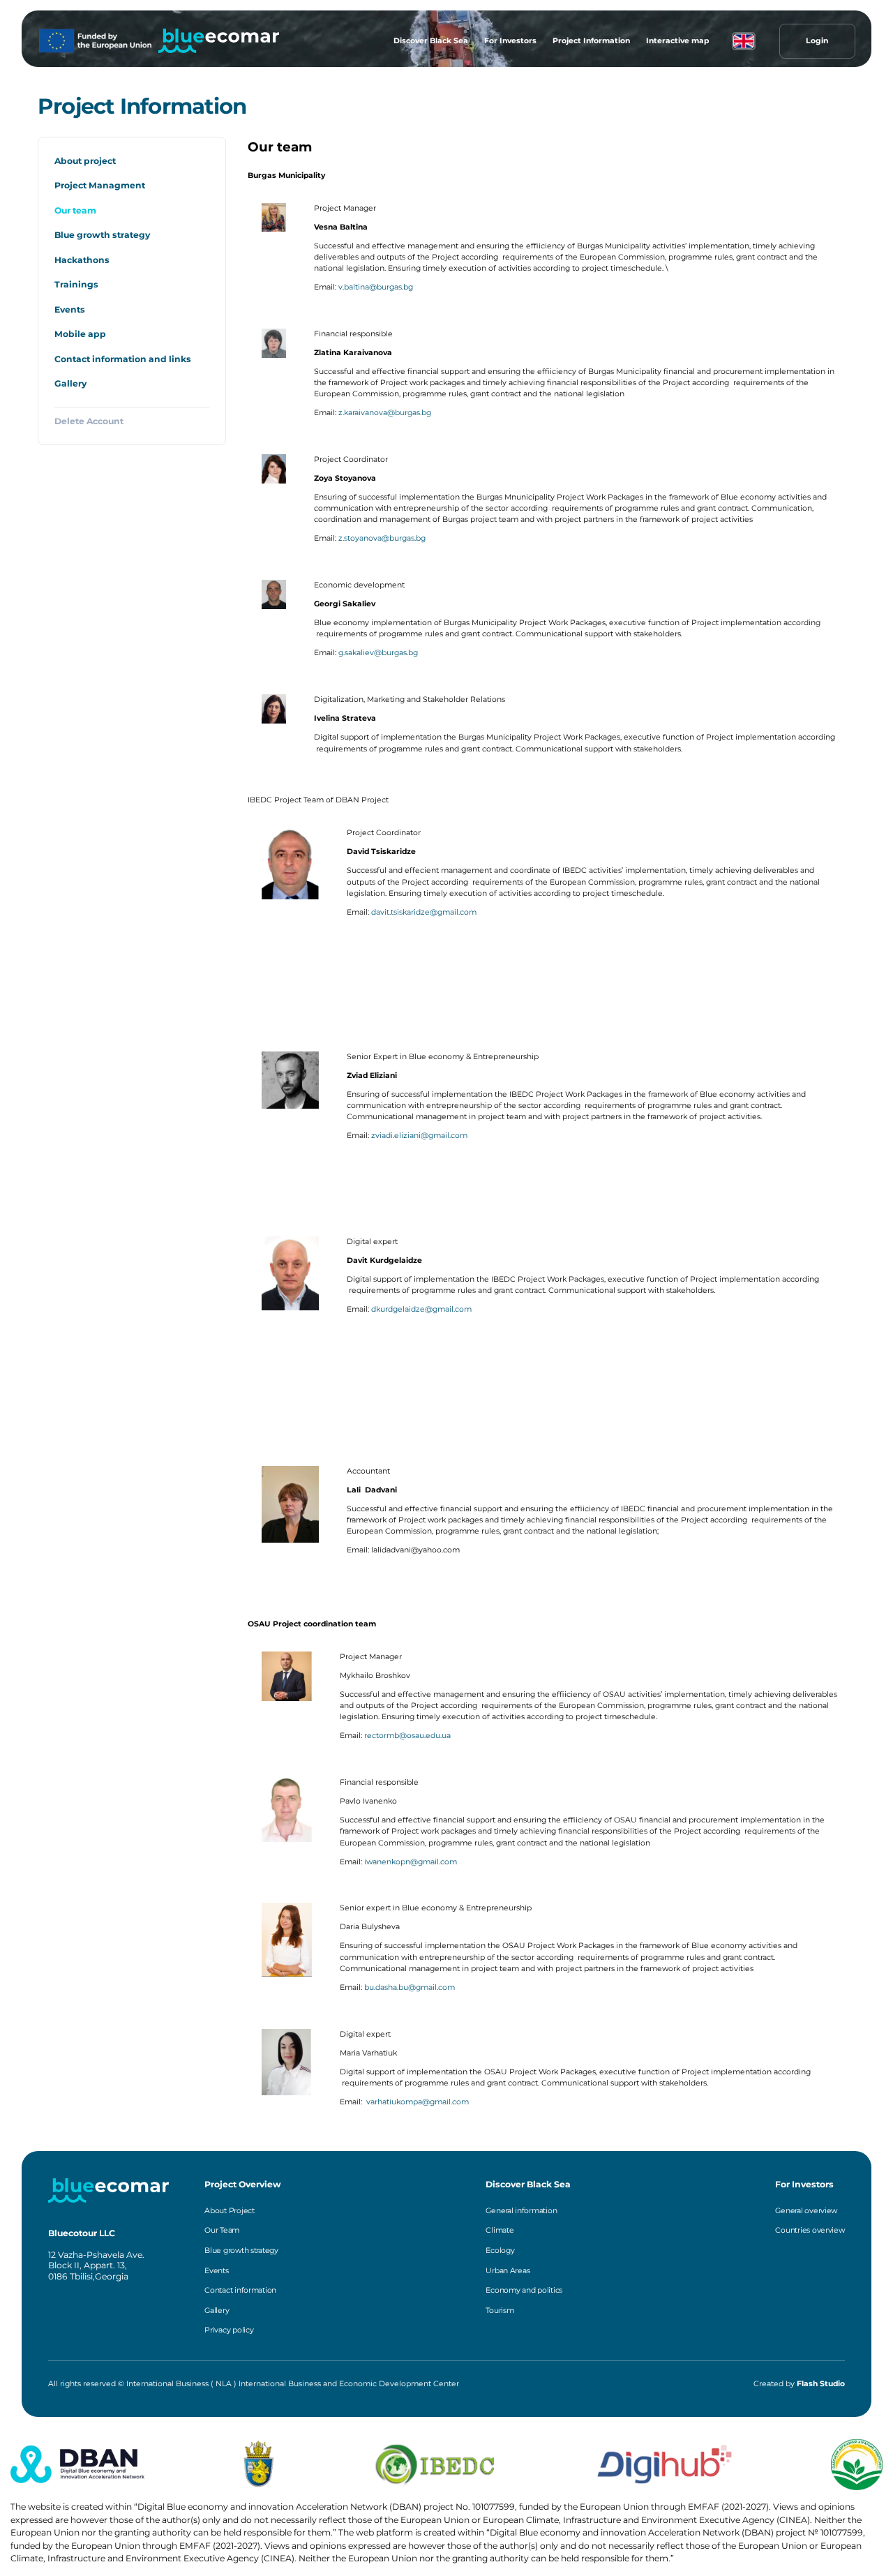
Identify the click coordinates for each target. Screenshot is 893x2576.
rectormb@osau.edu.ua (407, 1736)
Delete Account (89, 421)
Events (70, 309)
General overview (806, 2211)
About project (85, 161)
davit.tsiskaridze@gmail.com (424, 912)
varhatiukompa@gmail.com (418, 2102)
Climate (500, 2230)
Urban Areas (508, 2271)
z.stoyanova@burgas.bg (382, 538)
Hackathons (82, 260)
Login (817, 41)
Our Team (222, 2230)
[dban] (219, 41)
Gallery (70, 383)
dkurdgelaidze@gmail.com (421, 1309)
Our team (75, 210)
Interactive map (677, 41)
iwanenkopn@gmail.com (411, 1862)
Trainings (76, 284)
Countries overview (810, 2230)
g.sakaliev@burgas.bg (378, 653)
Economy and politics (524, 2290)
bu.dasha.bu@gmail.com (410, 1987)
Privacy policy (229, 2330)
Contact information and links (123, 359)
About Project (230, 2211)
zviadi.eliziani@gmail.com (419, 1136)
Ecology (500, 2251)
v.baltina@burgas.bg (376, 287)
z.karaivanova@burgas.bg (385, 413)
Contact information (240, 2290)
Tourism (500, 2311)
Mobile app (80, 334)
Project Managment (100, 185)
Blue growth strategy (102, 235)
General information (521, 2211)
